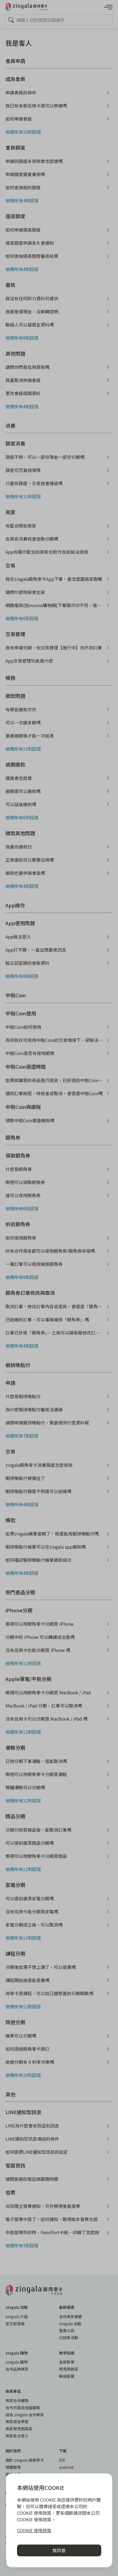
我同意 (59, 2550)
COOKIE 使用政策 (34, 2530)
